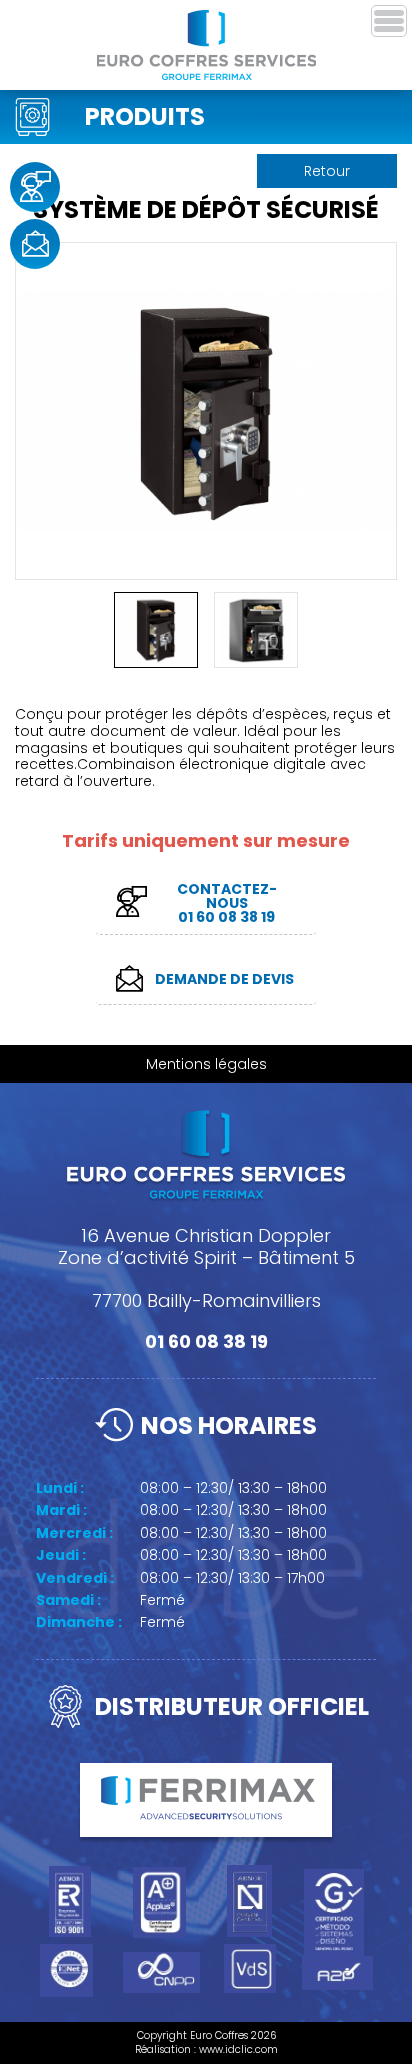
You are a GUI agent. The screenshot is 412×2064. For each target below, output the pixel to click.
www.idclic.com (238, 2049)
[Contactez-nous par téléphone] (35, 187)
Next (374, 398)
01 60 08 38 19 (206, 1341)
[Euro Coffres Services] (206, 45)
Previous (38, 398)
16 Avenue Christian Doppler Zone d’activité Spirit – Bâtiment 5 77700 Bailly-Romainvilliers (206, 1268)
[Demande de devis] (35, 244)
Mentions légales (206, 1064)
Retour (327, 171)
